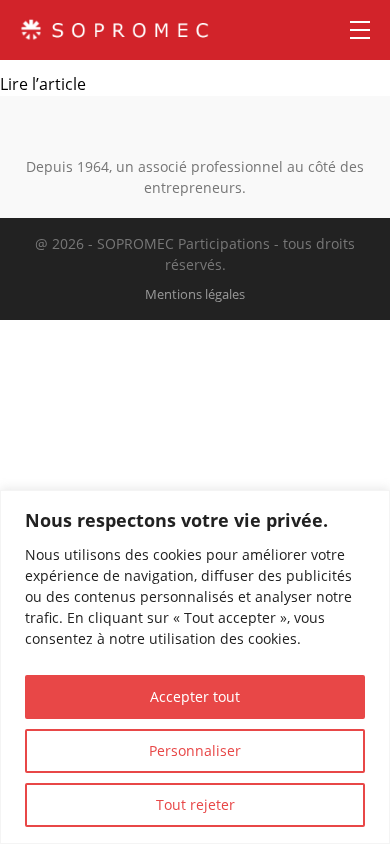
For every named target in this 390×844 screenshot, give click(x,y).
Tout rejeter (195, 804)
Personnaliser (195, 750)
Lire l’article (43, 84)
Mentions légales (195, 294)
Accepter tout (195, 696)
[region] (195, 667)
